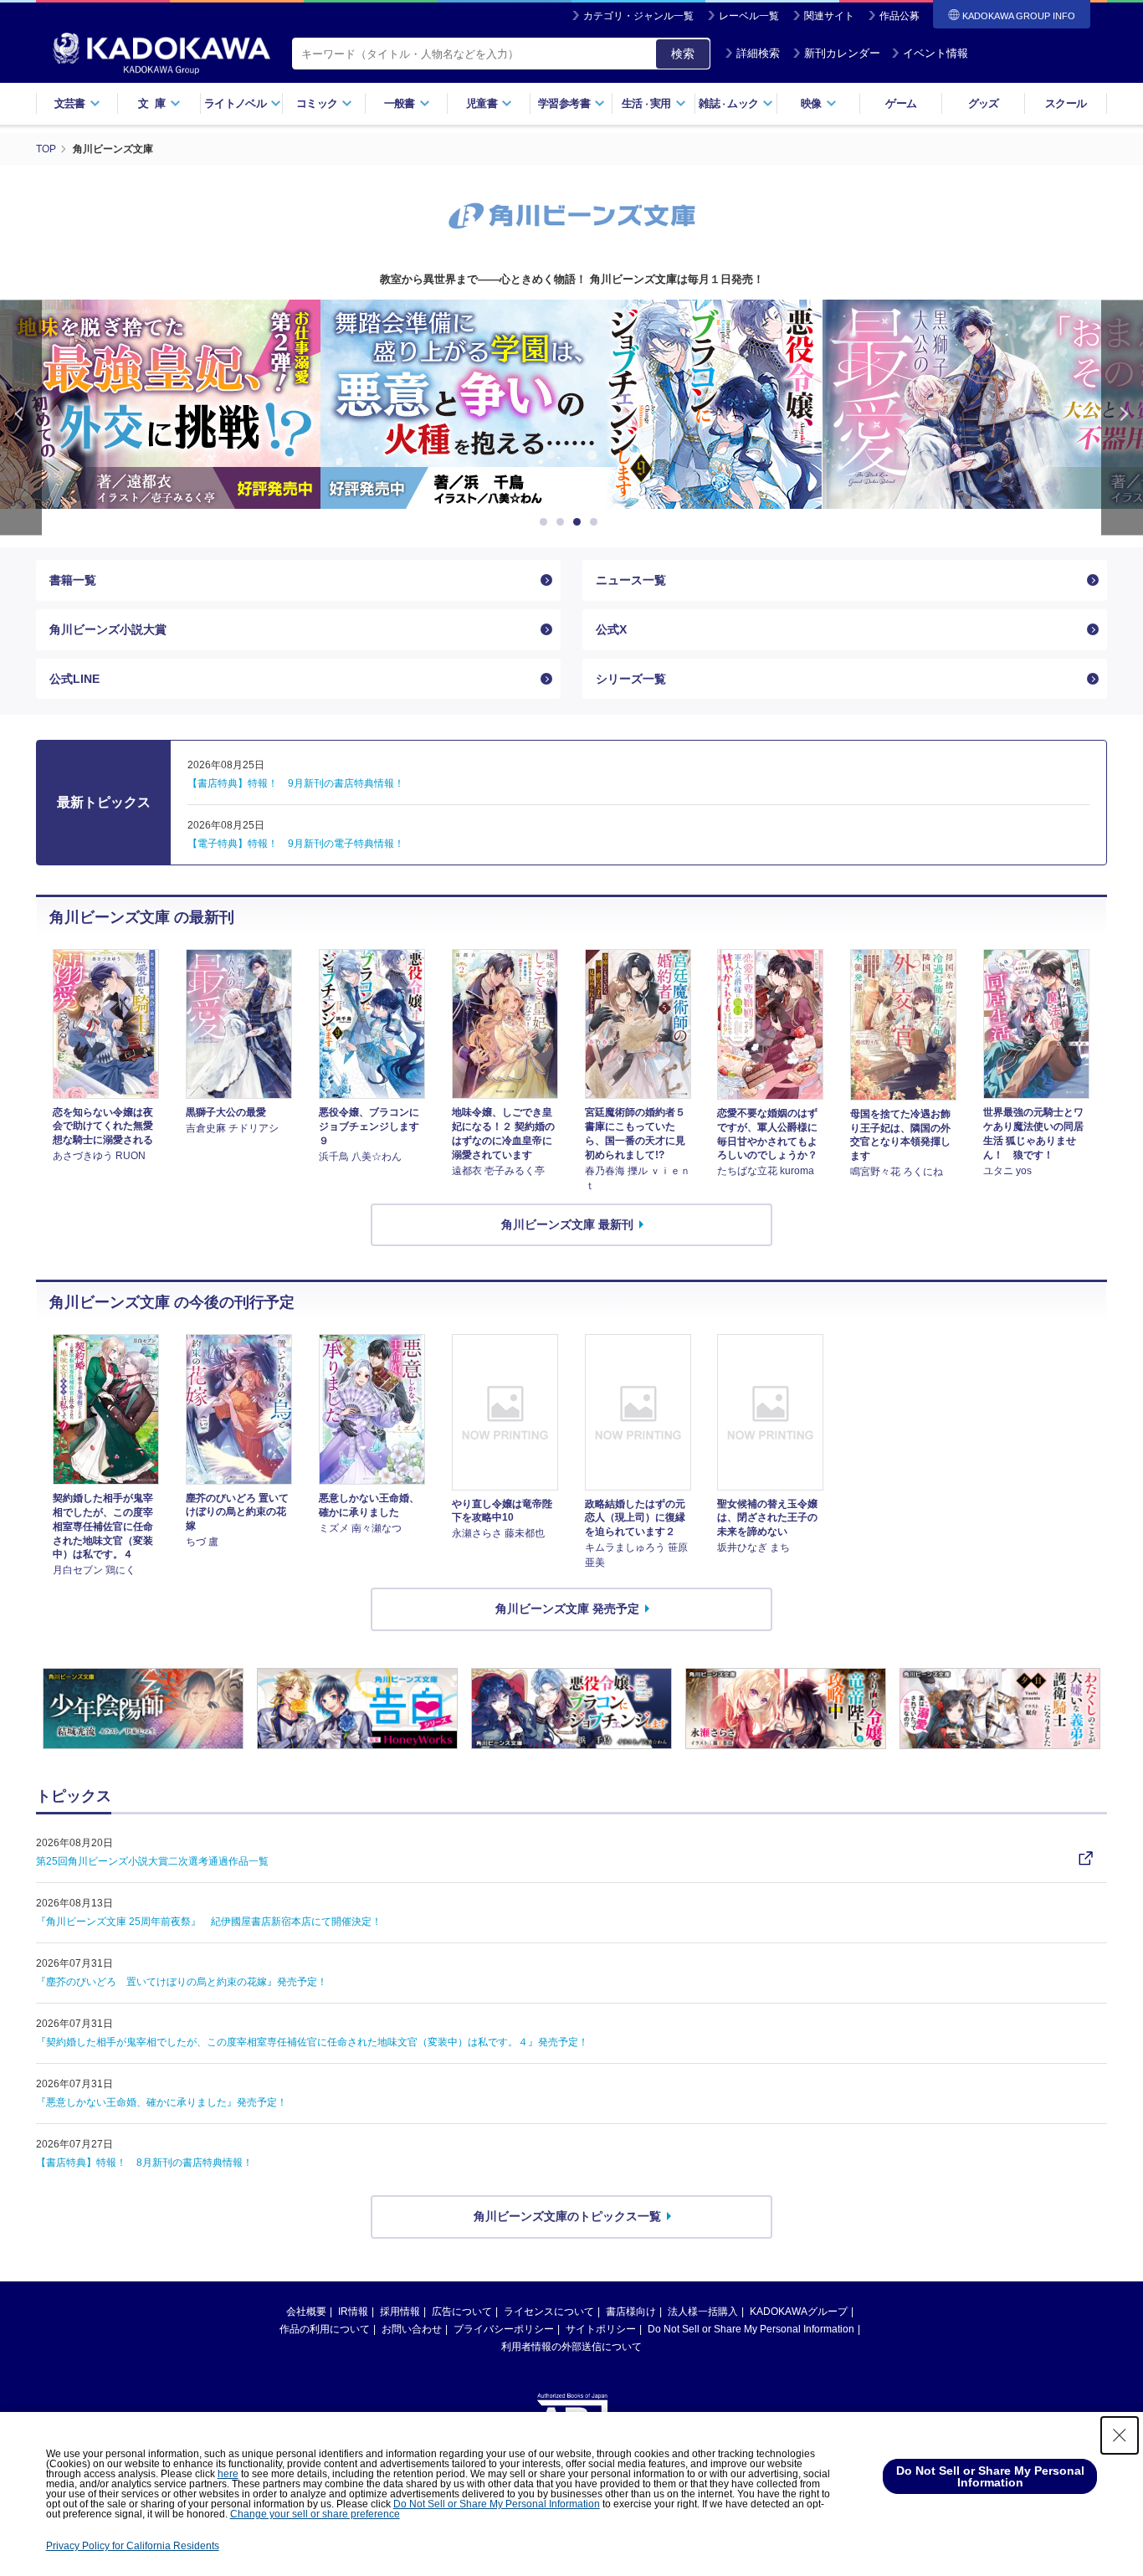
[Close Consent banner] (1120, 2435)
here (228, 2474)
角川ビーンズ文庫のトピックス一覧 (567, 2216)
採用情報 (400, 2312)
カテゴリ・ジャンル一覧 (638, 16)
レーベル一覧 (749, 16)
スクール (1066, 103)
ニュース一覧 (631, 580)
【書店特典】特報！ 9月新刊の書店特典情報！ (296, 783)
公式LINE (74, 679)
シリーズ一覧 (631, 679)
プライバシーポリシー (504, 2329)
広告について (462, 2312)
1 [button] (546, 522)
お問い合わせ (412, 2329)
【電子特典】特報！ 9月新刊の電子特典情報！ (296, 844)
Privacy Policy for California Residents (133, 2546)
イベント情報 (935, 53)
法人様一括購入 (703, 2312)
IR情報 (353, 2312)
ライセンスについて (549, 2312)
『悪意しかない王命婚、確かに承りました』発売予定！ (161, 2102)
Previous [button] (21, 417)
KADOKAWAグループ (799, 2312)
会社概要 (306, 2312)
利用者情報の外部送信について (571, 2347)
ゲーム (901, 103)
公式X (611, 629)
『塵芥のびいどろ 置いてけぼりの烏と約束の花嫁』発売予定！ (182, 1982)
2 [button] (563, 522)
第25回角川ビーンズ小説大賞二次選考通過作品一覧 (152, 1861)
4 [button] (597, 522)
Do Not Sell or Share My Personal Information (751, 2329)
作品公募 (900, 16)
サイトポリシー (601, 2329)
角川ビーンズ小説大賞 (108, 629)
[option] (423, 404)
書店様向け (631, 2312)
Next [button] (1122, 417)
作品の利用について (325, 2329)
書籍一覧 (73, 580)
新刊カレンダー (842, 53)
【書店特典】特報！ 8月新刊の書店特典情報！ (144, 2163)
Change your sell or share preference (315, 2514)
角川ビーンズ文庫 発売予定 (567, 1609)
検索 (683, 54)
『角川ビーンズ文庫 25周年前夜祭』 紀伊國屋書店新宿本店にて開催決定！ (209, 1922)
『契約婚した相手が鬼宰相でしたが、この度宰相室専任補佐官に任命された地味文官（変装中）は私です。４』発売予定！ (312, 2042)
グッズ (984, 103)
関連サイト (829, 16)
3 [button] (580, 522)
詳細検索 (758, 53)
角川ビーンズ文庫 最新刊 (567, 1224)
